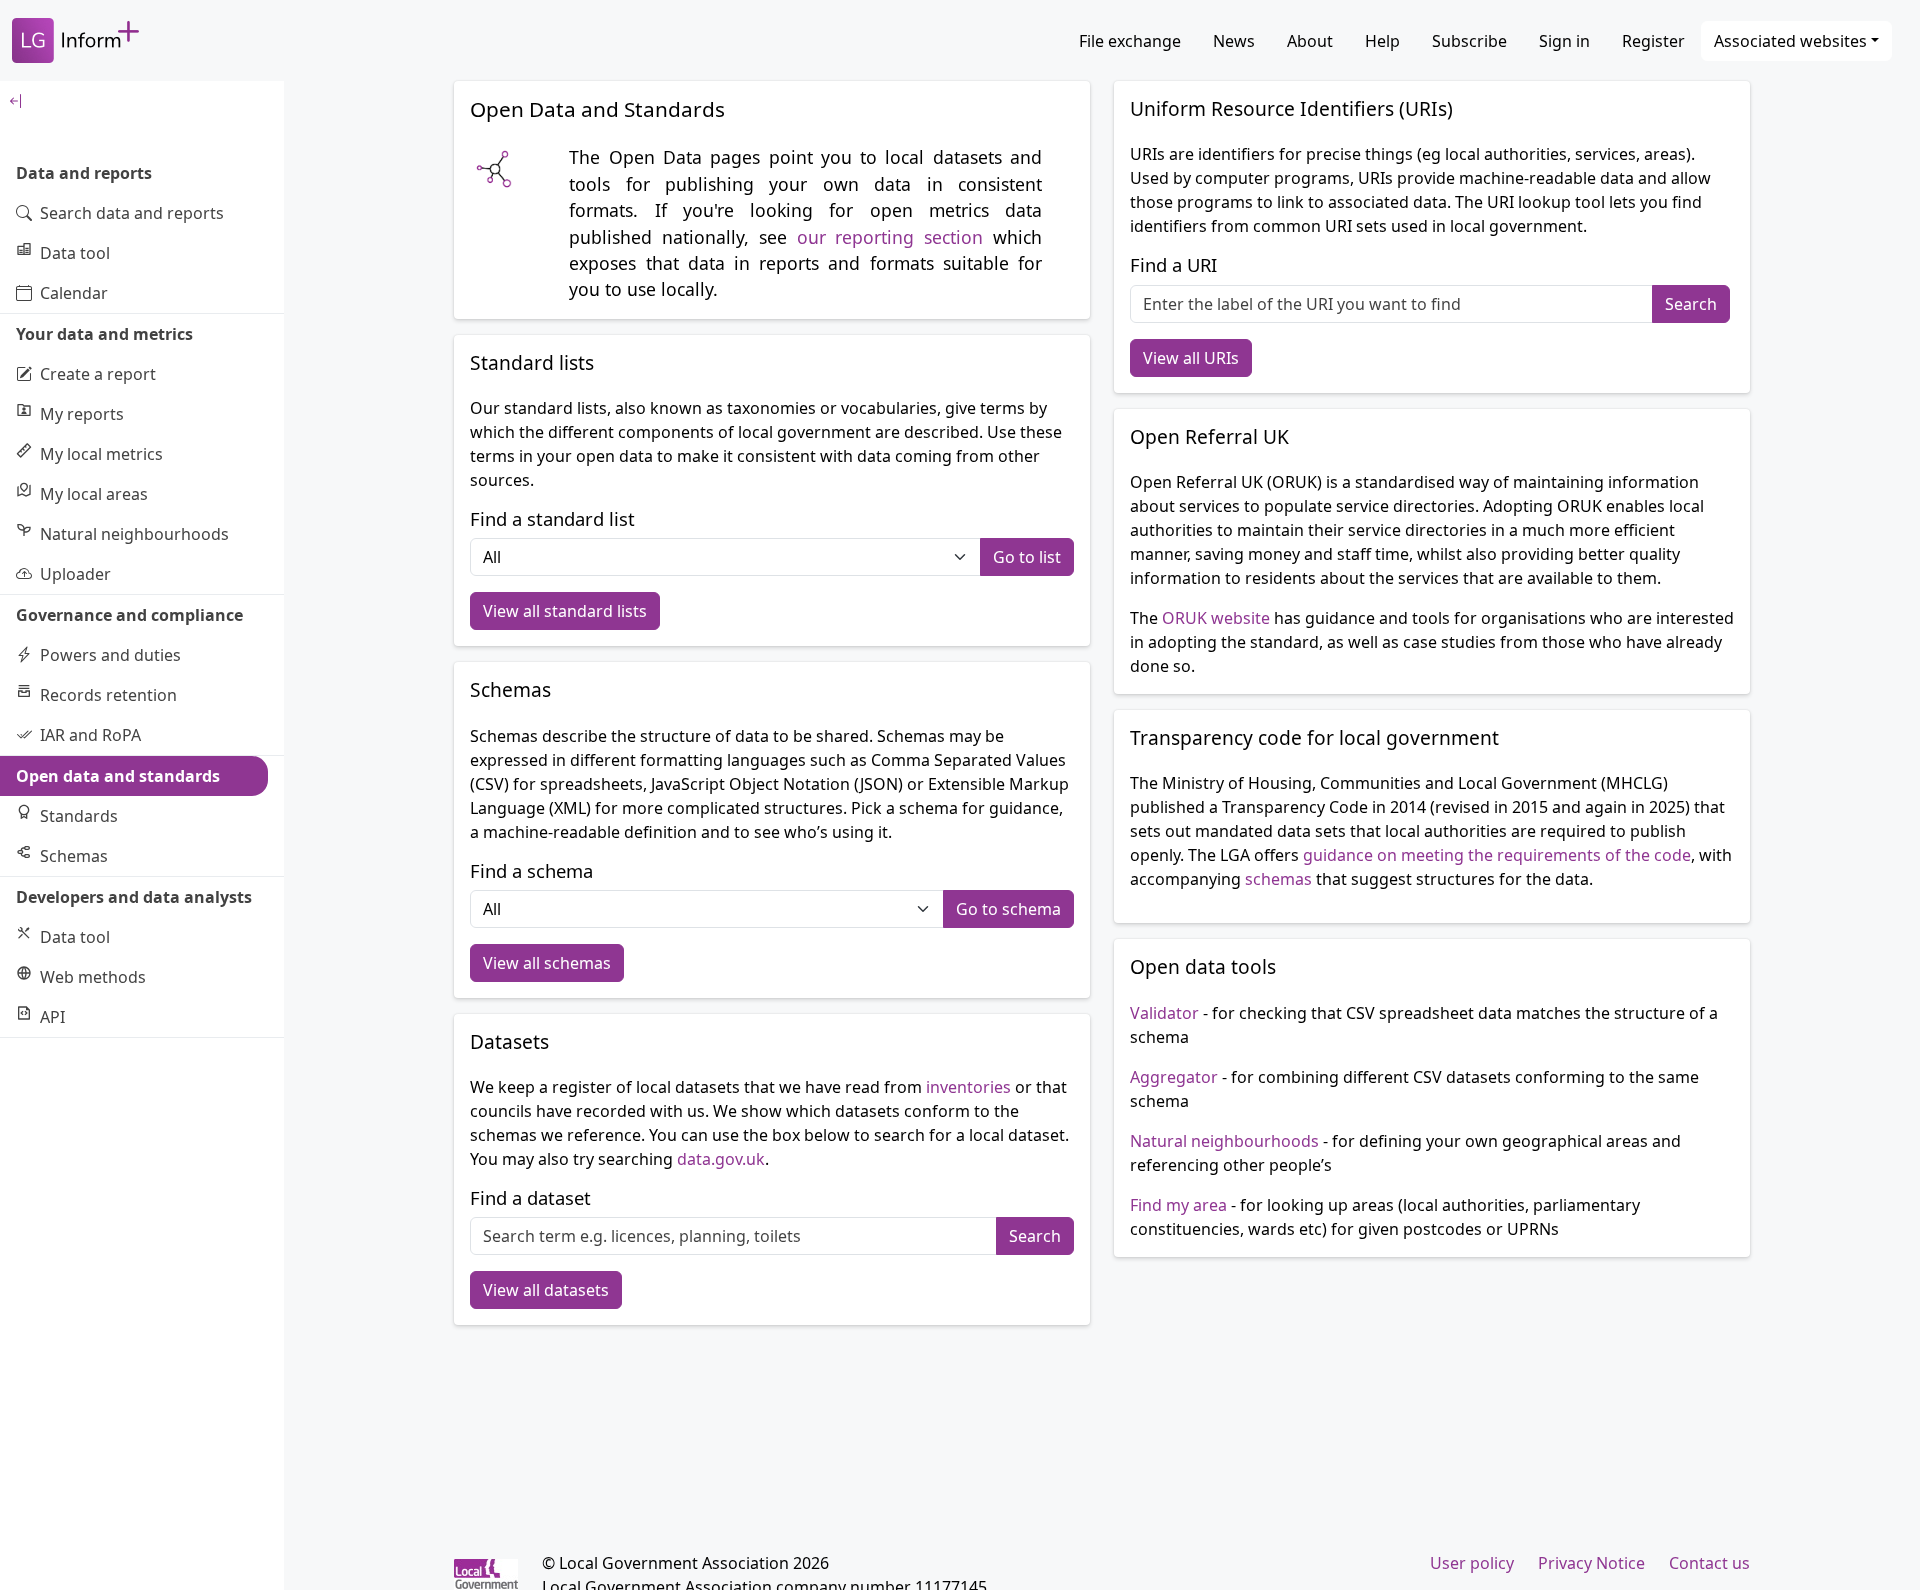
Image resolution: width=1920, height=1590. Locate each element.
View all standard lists (565, 611)
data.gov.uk (721, 1159)
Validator (1164, 1013)
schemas (1278, 879)
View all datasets (546, 1290)
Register (1653, 41)
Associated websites (1790, 41)
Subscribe (1469, 41)
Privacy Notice (1591, 1563)
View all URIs (1191, 358)
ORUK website (1216, 618)
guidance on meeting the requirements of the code (1497, 855)
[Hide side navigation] (142, 101)
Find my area (1178, 1205)
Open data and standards (118, 776)
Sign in (1564, 41)
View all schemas (547, 963)
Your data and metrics (104, 334)
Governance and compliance (129, 615)
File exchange (1130, 41)
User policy (1472, 1563)
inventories (968, 1087)
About (1310, 41)
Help (1382, 41)
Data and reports (84, 173)
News (1234, 41)
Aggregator (1176, 1077)
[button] (1027, 557)
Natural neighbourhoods (1224, 1141)
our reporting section (890, 237)
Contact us (1709, 1563)
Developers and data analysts (134, 897)
